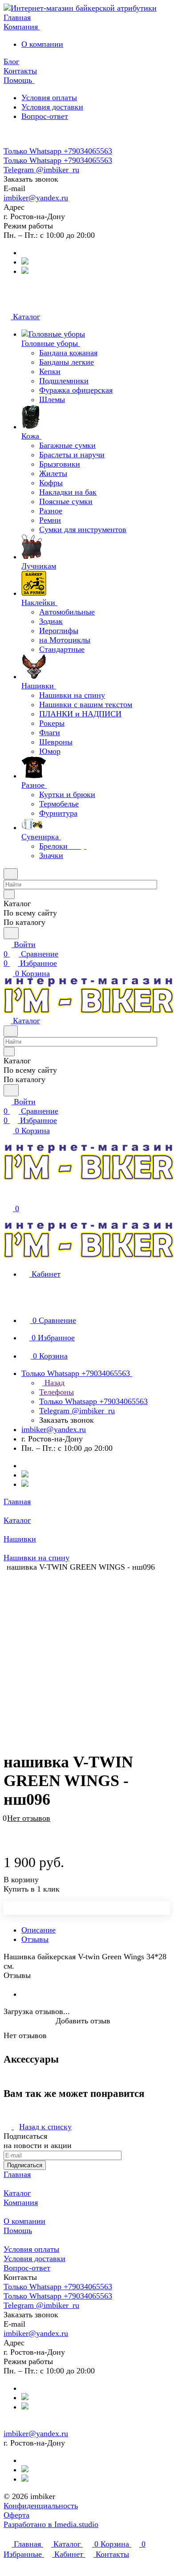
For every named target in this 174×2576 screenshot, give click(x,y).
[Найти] (11, 933)
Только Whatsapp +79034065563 (58, 151)
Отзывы (35, 1939)
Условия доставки (52, 107)
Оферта (16, 2515)
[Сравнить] (8, 1832)
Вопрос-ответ (45, 116)
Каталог (17, 2193)
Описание (38, 1930)
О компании (42, 44)
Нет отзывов (29, 1818)
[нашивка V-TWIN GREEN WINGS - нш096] (89, 1652)
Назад (53, 1383)
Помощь (18, 2230)
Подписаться (25, 2165)
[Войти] (8, 1198)
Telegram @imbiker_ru (41, 170)
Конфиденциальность (41, 2506)
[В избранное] (8, 1823)
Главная (17, 2174)
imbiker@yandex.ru (36, 198)
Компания (21, 2202)
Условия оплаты (49, 98)
